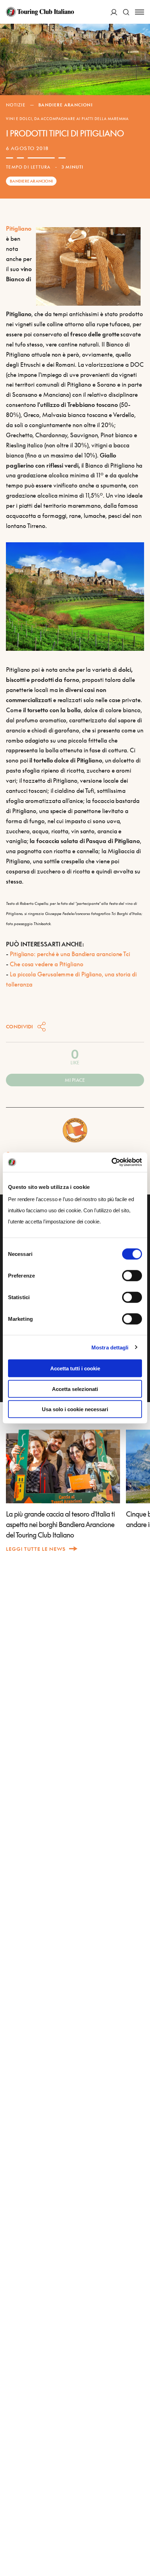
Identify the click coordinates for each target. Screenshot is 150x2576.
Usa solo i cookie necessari (75, 1409)
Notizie (16, 105)
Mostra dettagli (110, 1347)
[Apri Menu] (140, 12)
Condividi (20, 1026)
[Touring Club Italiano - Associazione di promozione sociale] (40, 12)
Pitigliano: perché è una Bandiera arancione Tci (70, 954)
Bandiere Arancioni (66, 105)
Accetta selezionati (75, 1389)
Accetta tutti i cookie (75, 1368)
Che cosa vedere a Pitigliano (47, 964)
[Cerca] (126, 12)
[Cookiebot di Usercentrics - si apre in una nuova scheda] (111, 1162)
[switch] (132, 1276)
